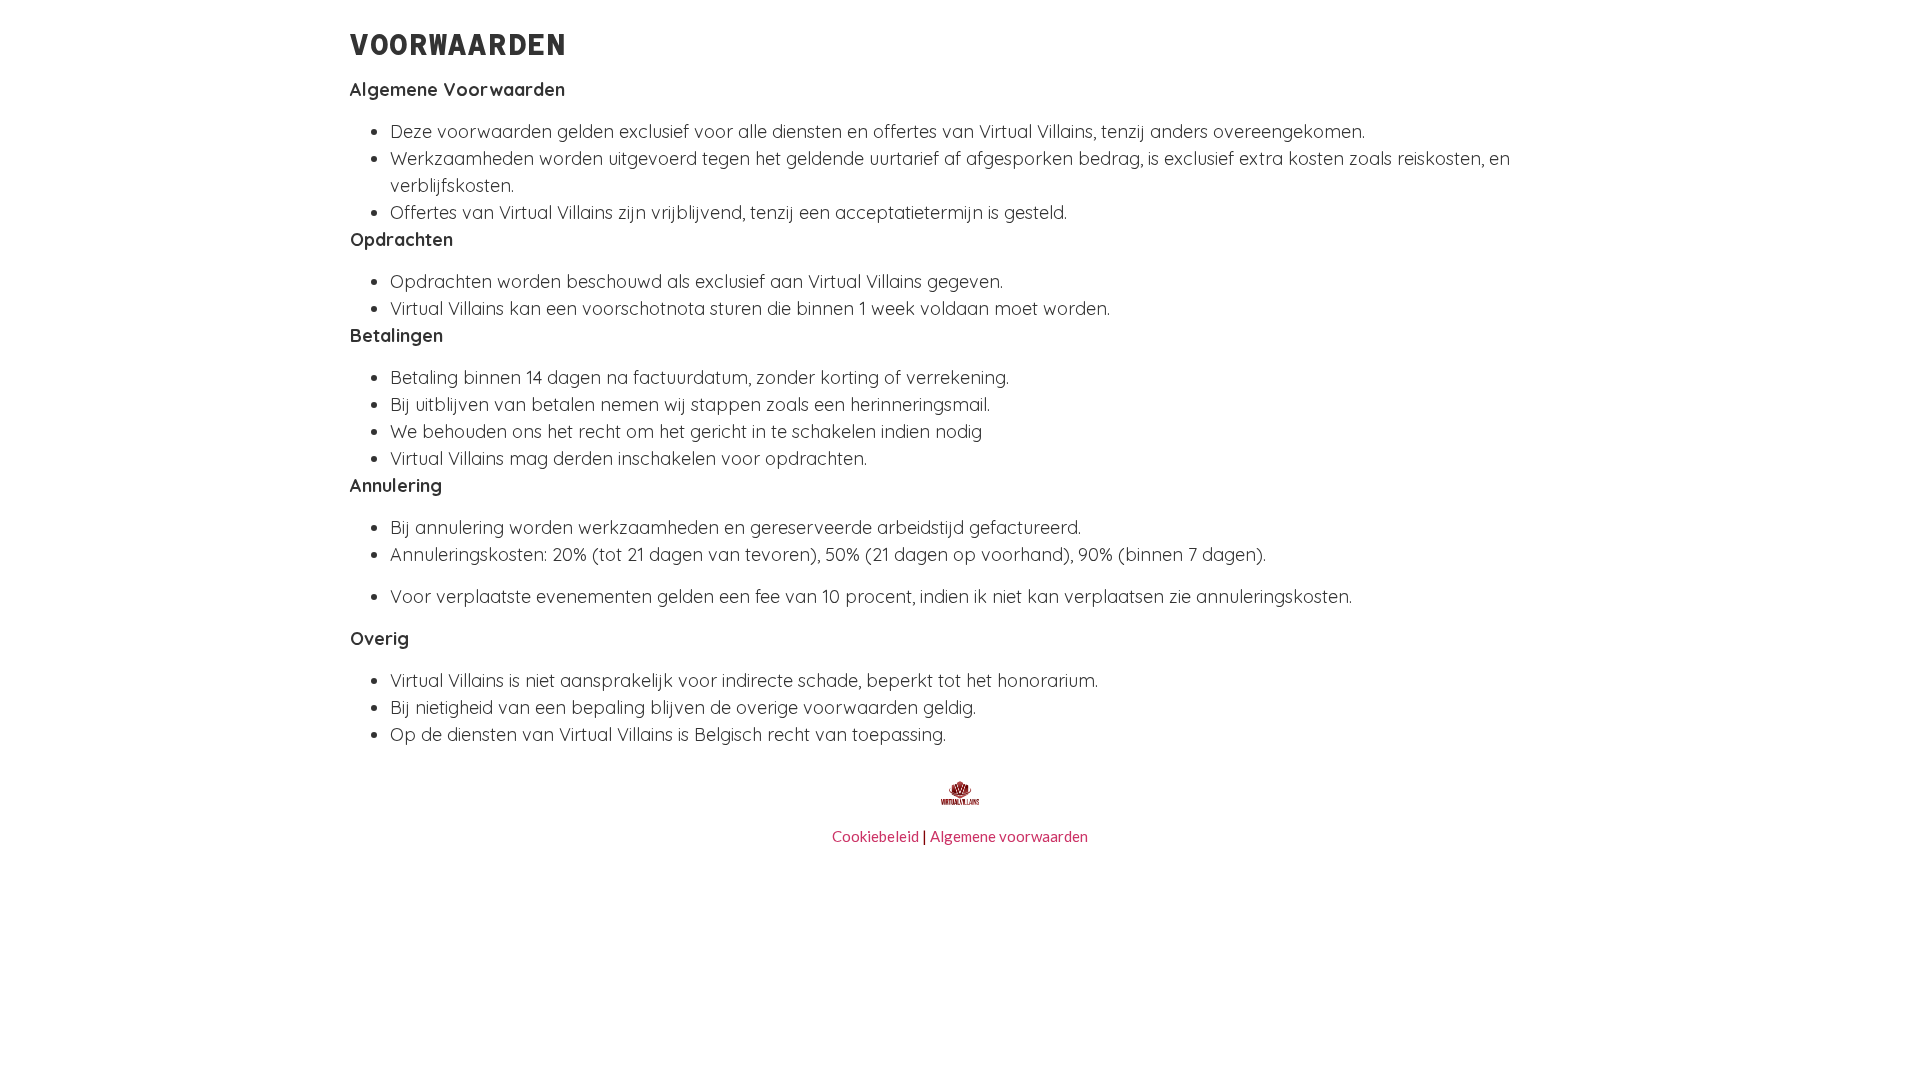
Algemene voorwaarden (1007, 836)
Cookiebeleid (875, 836)
